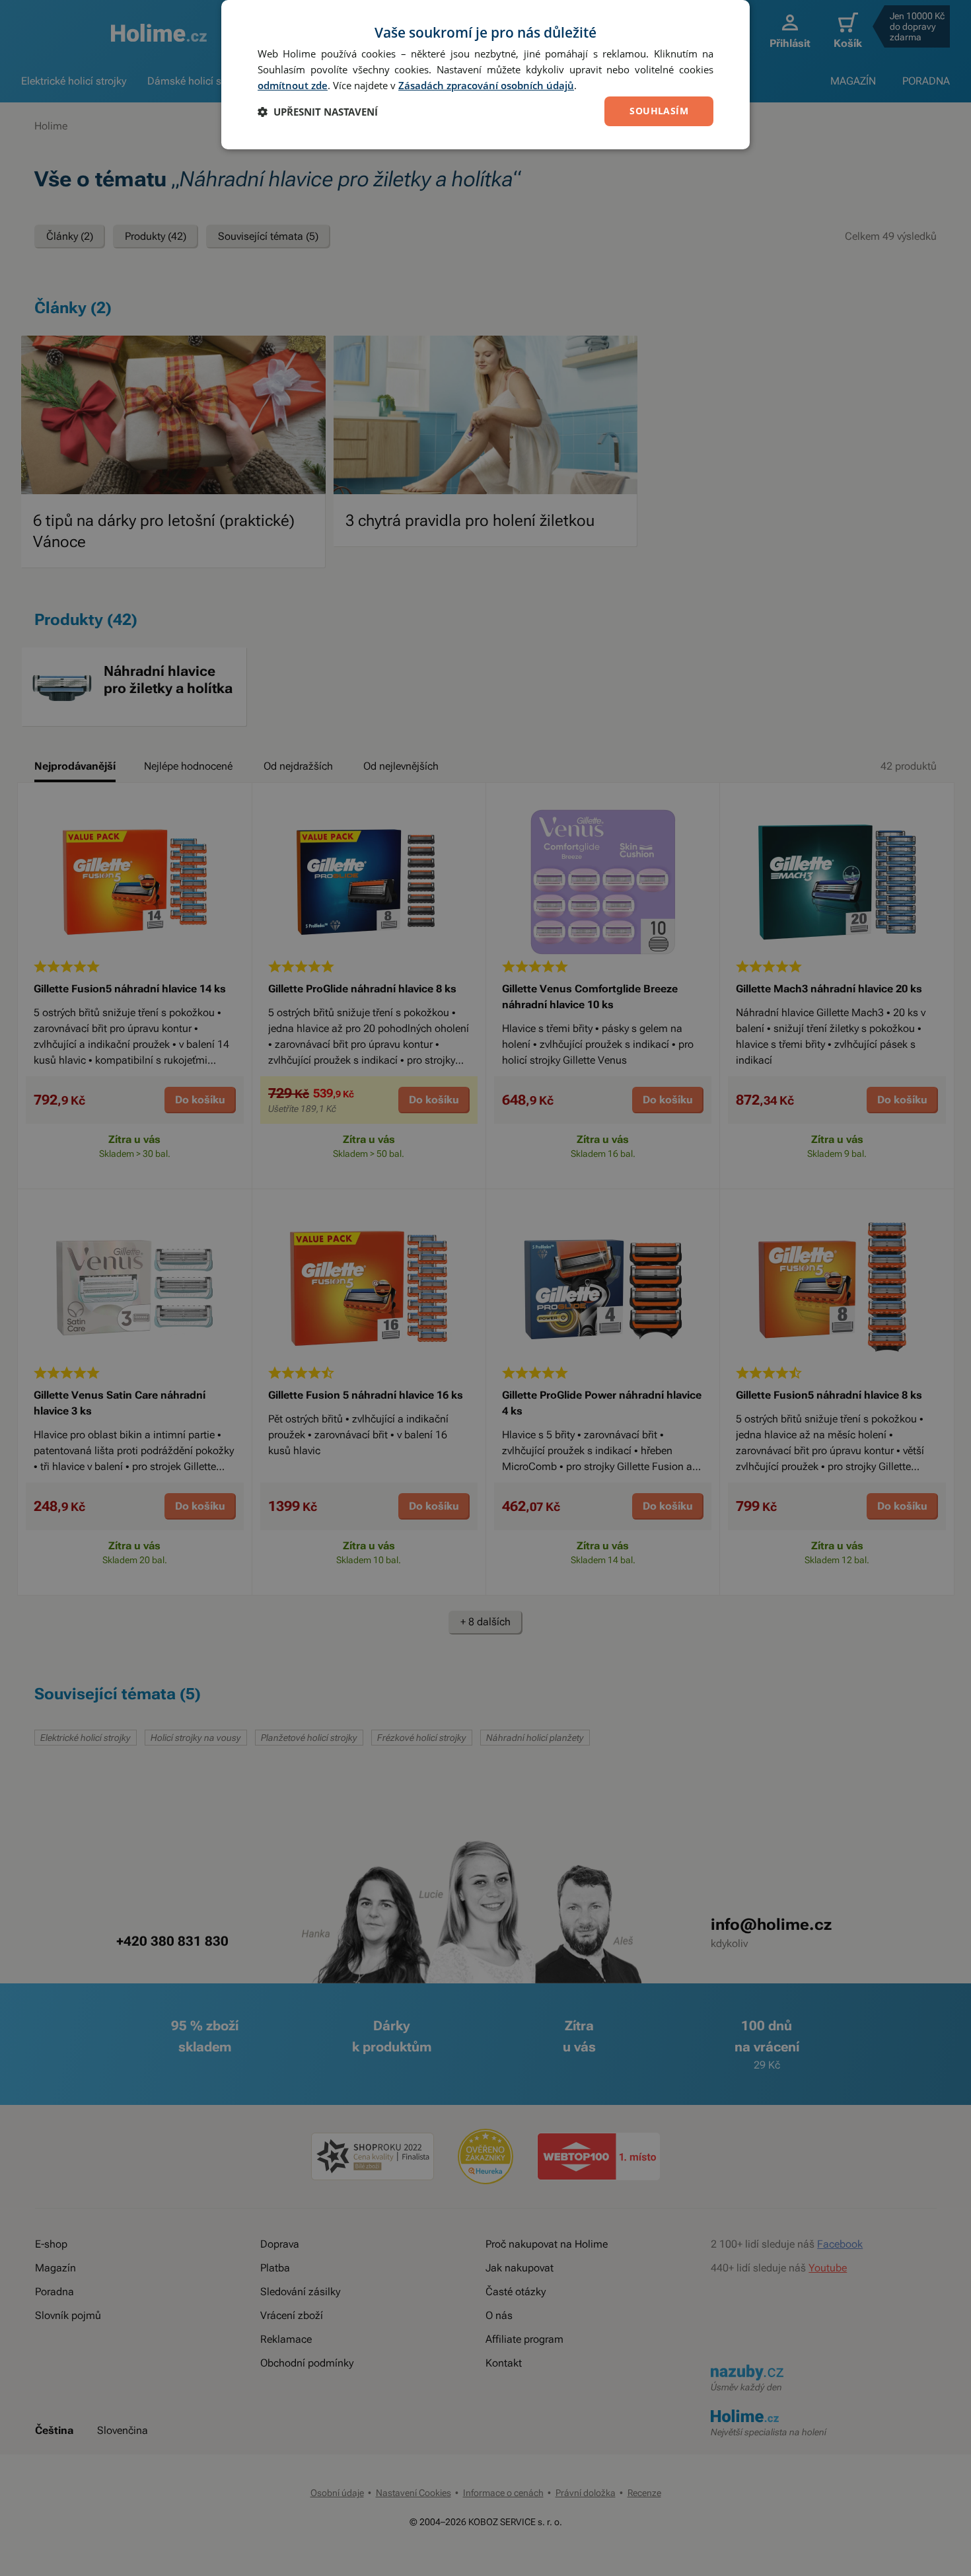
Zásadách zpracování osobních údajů (486, 85)
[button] (318, 112)
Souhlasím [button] (659, 111)
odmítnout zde (293, 85)
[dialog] (485, 75)
